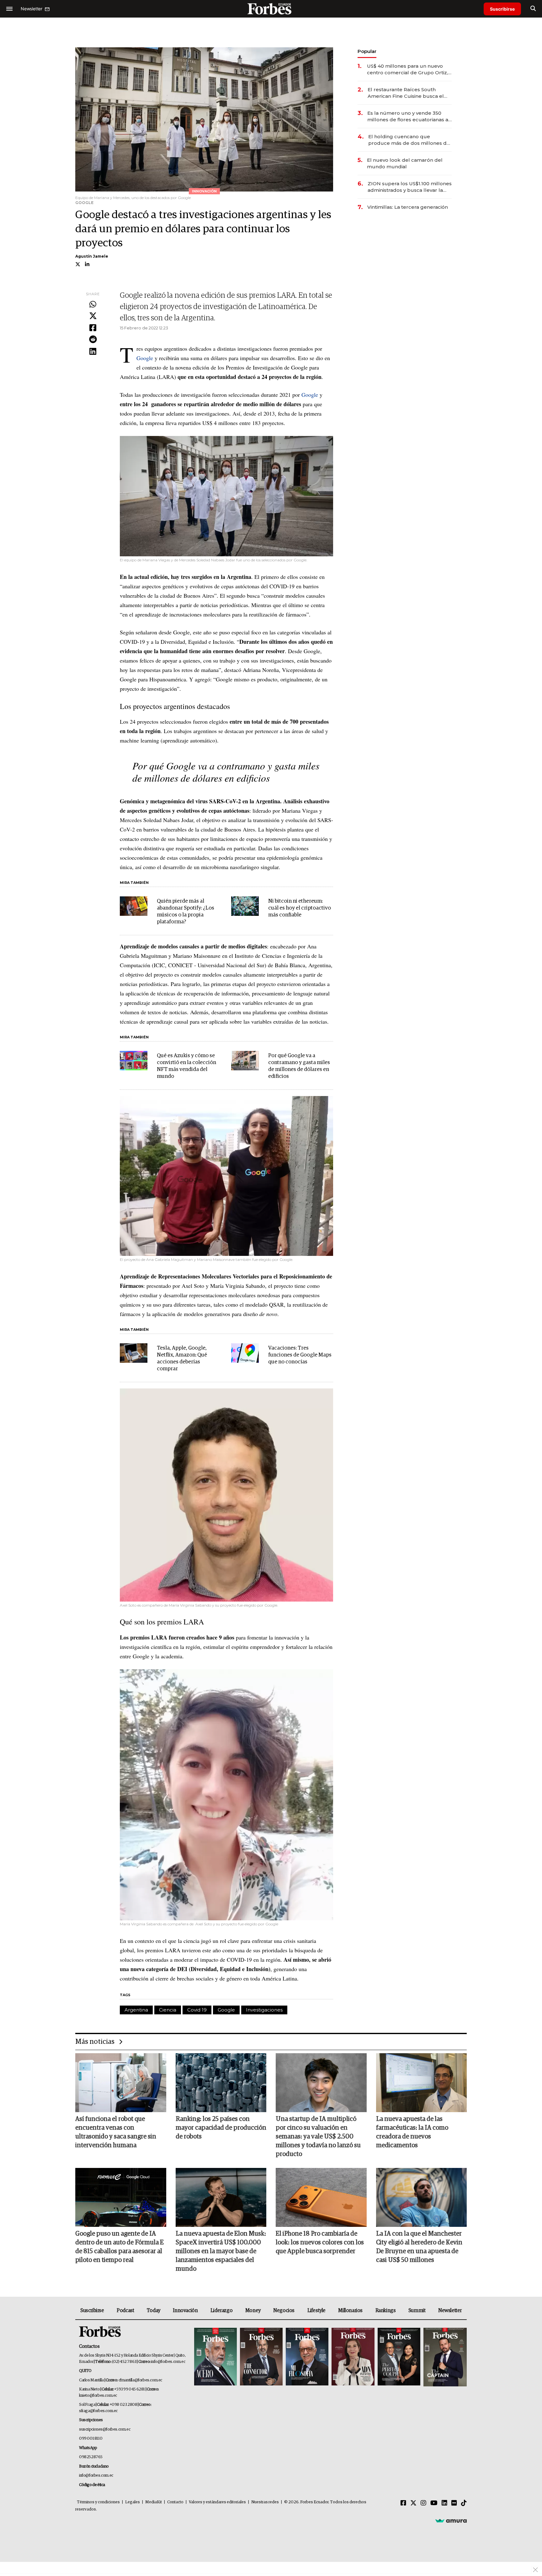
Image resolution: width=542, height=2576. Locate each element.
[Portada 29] (307, 2357)
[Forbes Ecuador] (271, 9)
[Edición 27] (399, 2357)
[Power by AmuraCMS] (451, 2521)
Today (154, 2311)
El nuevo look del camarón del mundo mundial (405, 163)
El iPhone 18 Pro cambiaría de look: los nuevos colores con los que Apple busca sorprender (320, 2243)
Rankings (386, 2311)
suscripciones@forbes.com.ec (105, 2429)
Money (253, 2311)
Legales (133, 2502)
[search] (533, 9)
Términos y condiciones (98, 2502)
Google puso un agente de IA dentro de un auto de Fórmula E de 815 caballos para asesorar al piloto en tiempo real (120, 2247)
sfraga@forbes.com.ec (98, 2411)
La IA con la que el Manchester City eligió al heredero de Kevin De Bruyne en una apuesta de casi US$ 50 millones (419, 2247)
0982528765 (91, 2457)
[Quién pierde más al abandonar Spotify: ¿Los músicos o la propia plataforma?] (134, 906)
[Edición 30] (261, 2357)
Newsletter (450, 2311)
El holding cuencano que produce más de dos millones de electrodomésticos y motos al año (410, 140)
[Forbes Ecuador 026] (444, 2357)
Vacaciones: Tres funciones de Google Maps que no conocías (300, 1355)
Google (145, 358)
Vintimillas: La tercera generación (408, 207)
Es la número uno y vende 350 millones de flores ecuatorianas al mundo (409, 116)
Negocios (284, 2311)
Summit (417, 2311)
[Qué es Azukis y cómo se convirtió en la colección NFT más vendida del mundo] (134, 1061)
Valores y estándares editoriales (217, 2502)
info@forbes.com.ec (168, 2362)
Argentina (136, 2010)
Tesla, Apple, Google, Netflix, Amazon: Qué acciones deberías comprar (182, 1359)
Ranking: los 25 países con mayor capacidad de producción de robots (221, 2128)
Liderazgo (221, 2311)
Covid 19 (197, 2010)
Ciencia (168, 2010)
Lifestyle (316, 2311)
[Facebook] (93, 328)
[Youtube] (434, 2503)
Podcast (125, 2311)
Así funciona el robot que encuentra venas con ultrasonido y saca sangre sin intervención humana (116, 2132)
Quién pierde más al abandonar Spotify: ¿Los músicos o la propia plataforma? (186, 912)
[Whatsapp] (93, 305)
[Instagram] (423, 2503)
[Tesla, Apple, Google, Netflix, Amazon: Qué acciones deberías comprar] (134, 1353)
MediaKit (154, 2502)
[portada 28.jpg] (353, 2357)
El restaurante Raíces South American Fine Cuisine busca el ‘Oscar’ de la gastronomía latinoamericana (406, 93)
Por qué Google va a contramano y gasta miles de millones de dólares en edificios (226, 771)
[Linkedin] (93, 352)
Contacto (175, 2502)
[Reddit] (93, 340)
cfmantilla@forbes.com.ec (140, 2380)
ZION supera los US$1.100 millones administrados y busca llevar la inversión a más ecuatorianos (410, 187)
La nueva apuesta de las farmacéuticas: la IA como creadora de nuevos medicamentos (412, 2132)
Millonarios (350, 2311)
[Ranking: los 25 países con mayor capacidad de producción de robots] (221, 2083)
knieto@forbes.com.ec (98, 2396)
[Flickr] (454, 2503)
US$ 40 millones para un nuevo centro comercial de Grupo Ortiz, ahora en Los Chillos (407, 69)
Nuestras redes (265, 2502)
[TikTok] (464, 2503)
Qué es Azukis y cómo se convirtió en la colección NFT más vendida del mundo (186, 1066)
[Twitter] (93, 316)
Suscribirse (502, 9)
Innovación (185, 2311)
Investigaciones (264, 2010)
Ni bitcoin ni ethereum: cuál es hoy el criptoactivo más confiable (300, 908)
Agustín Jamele (92, 256)
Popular (367, 51)
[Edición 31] (215, 2357)
